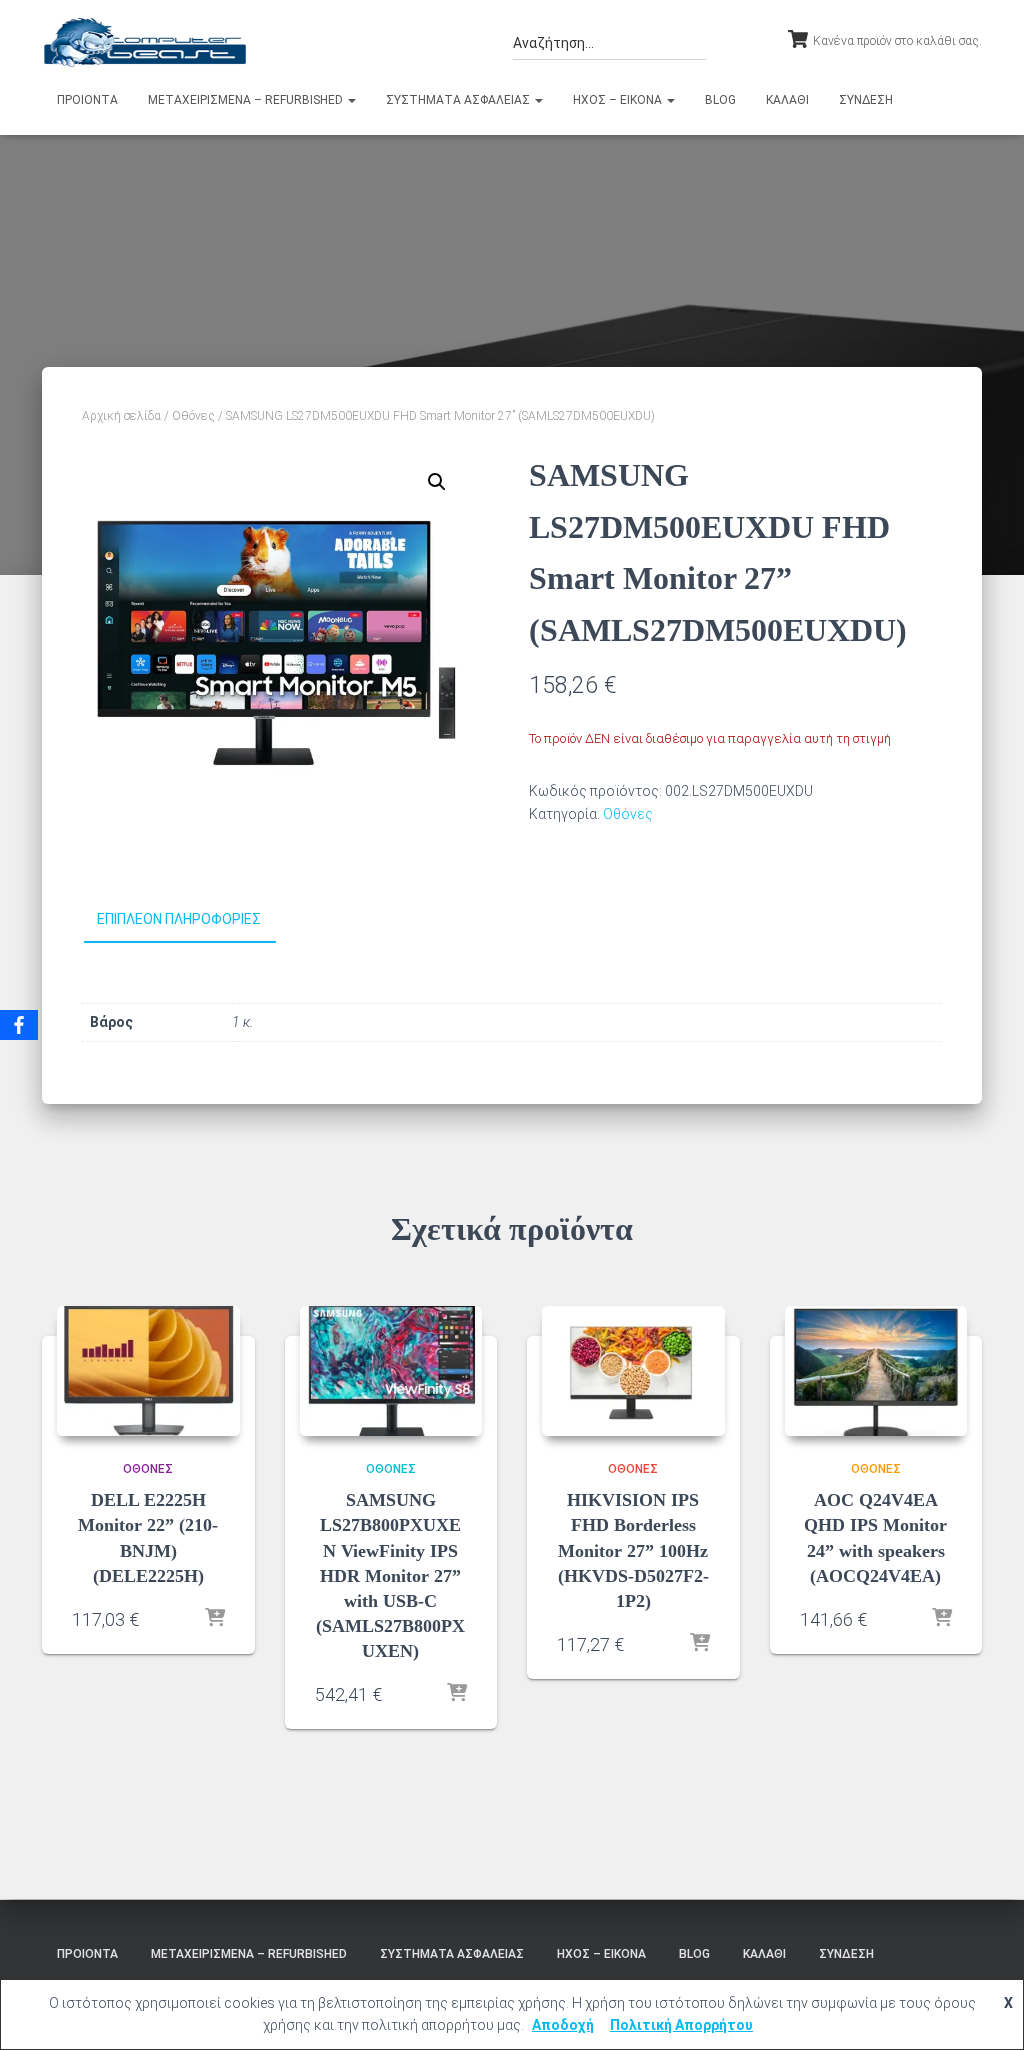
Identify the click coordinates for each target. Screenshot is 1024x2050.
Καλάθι (787, 100)
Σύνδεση (866, 100)
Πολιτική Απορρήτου (681, 2025)
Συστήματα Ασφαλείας (459, 100)
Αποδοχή (563, 2025)
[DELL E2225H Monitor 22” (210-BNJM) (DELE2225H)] (148, 1371)
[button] (351, 100)
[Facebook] (19, 1025)
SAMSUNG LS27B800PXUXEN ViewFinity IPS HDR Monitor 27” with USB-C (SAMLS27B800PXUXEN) (390, 1575)
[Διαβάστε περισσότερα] (215, 1619)
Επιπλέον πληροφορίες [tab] (179, 919)
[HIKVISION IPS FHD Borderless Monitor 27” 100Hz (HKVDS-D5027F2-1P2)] (633, 1371)
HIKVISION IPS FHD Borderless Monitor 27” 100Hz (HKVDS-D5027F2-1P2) (633, 1550)
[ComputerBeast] (145, 42)
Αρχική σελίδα (121, 416)
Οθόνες (193, 416)
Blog (720, 100)
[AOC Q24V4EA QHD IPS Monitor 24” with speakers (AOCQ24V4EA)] (876, 1371)
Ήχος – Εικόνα (619, 100)
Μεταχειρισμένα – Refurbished (247, 100)
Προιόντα (87, 100)
